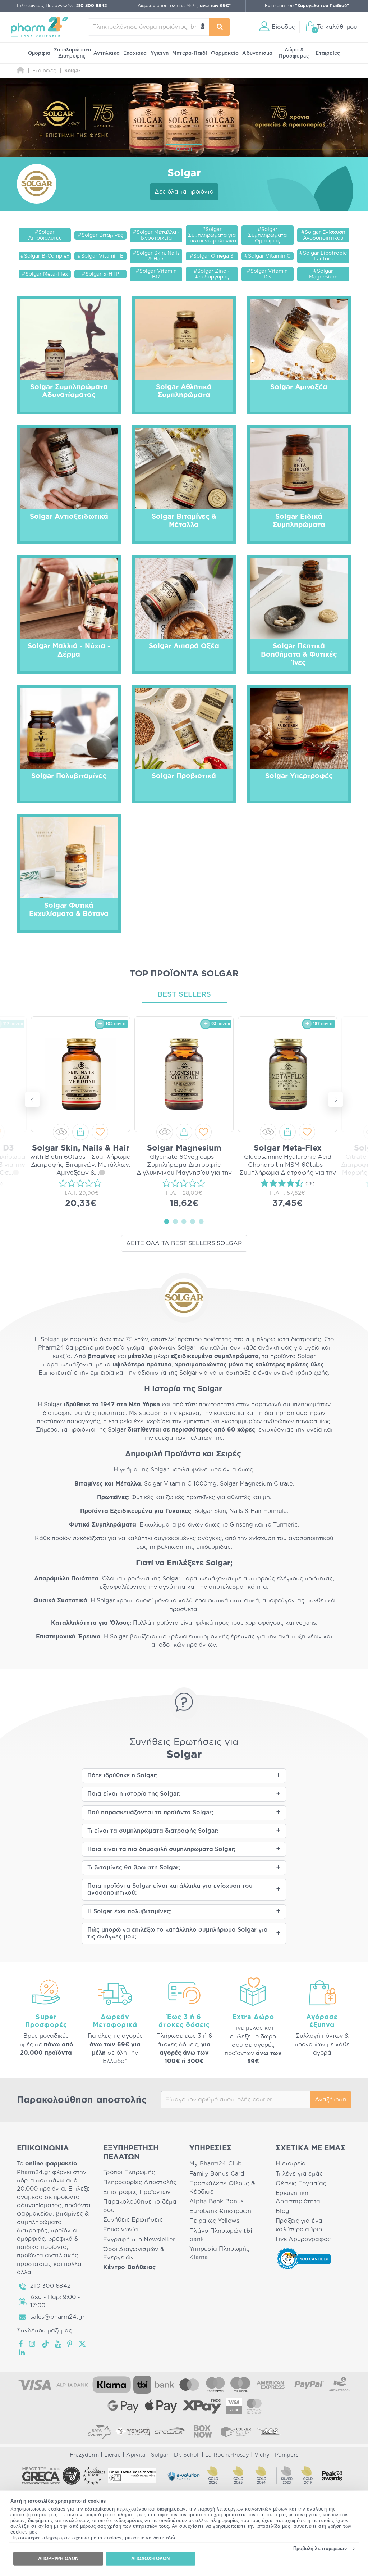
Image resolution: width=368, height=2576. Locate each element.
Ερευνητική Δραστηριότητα (298, 2197)
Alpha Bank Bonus (217, 2201)
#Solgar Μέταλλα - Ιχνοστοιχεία (156, 235)
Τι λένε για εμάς (299, 2174)
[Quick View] (61, 1132)
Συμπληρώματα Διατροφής (73, 53)
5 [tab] (201, 1221)
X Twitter (83, 2344)
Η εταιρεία (291, 2164)
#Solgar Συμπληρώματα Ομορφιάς (267, 235)
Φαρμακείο (225, 53)
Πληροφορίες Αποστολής (140, 2182)
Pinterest (70, 2344)
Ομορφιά (39, 53)
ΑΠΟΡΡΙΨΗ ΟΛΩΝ (58, 2559)
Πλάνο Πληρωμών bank (221, 2235)
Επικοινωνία (121, 2230)
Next (336, 1099)
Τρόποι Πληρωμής (129, 2172)
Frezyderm (84, 2455)
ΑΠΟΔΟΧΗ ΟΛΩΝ (150, 2559)
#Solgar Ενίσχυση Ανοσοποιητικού (323, 235)
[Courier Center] (236, 2431)
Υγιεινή (160, 53)
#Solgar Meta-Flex (45, 274)
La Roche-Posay (227, 2455)
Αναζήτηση (331, 2100)
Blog (282, 2211)
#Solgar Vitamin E (100, 256)
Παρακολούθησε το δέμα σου (140, 2206)
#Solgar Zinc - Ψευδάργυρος (212, 274)
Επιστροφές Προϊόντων (137, 2192)
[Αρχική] (20, 71)
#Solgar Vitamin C (267, 256)
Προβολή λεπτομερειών (320, 2548)
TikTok (46, 2344)
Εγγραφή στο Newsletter (139, 2240)
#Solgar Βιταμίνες (101, 235)
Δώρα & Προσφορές (294, 53)
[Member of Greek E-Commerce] (41, 2476)
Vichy (262, 2455)
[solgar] (184, 117)
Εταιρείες (328, 53)
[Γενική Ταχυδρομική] (132, 2431)
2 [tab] (175, 1221)
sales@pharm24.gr (57, 2317)
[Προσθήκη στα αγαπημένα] (100, 1132)
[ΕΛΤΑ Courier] (99, 2431)
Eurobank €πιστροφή (220, 2211)
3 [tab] (184, 1221)
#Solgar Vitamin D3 (267, 274)
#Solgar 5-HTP (100, 274)
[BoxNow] (203, 2431)
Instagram (33, 2344)
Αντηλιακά (107, 53)
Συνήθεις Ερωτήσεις (133, 2220)
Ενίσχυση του (307, 6)
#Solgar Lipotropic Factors (323, 256)
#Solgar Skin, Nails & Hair (156, 256)
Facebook (21, 2344)
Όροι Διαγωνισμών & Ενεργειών (134, 2253)
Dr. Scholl (187, 2455)
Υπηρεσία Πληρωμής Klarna (220, 2253)
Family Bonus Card (217, 2174)
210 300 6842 (50, 2286)
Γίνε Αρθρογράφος (303, 2239)
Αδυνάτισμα (257, 53)
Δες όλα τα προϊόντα (184, 192)
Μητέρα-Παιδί (190, 53)
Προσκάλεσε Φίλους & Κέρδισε (222, 2188)
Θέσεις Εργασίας (301, 2183)
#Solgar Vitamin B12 (156, 274)
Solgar (160, 2455)
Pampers (287, 2455)
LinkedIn (22, 2353)
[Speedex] (170, 2431)
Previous (32, 1099)
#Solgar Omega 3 (212, 256)
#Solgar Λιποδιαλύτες (45, 235)
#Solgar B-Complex (45, 256)
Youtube (58, 2344)
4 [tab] (193, 1221)
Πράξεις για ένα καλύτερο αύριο (299, 2225)
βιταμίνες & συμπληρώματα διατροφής (53, 2222)
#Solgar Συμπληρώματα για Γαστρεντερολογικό (212, 235)
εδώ (171, 2538)
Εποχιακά (135, 53)
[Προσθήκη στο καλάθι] (80, 1132)
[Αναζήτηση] (220, 27)
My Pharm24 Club (216, 2164)
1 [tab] (167, 1221)
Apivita (136, 2455)
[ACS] (269, 2431)
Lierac (112, 2455)
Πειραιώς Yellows (214, 2221)
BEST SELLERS (184, 994)
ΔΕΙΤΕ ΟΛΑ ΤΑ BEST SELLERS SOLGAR (184, 1243)
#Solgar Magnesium (323, 274)
